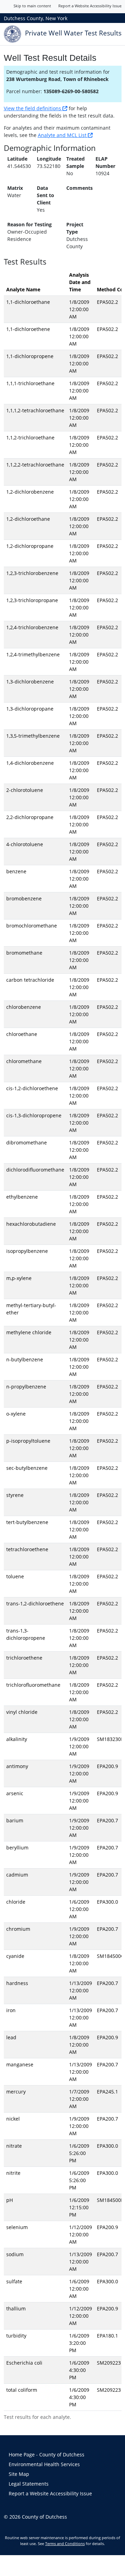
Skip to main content (32, 6)
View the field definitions (33, 108)
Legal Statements (29, 2484)
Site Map (19, 2474)
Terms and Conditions (65, 2543)
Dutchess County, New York (36, 18)
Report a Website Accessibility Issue (90, 6)
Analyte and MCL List (63, 135)
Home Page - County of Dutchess (47, 2455)
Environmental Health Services (44, 2464)
